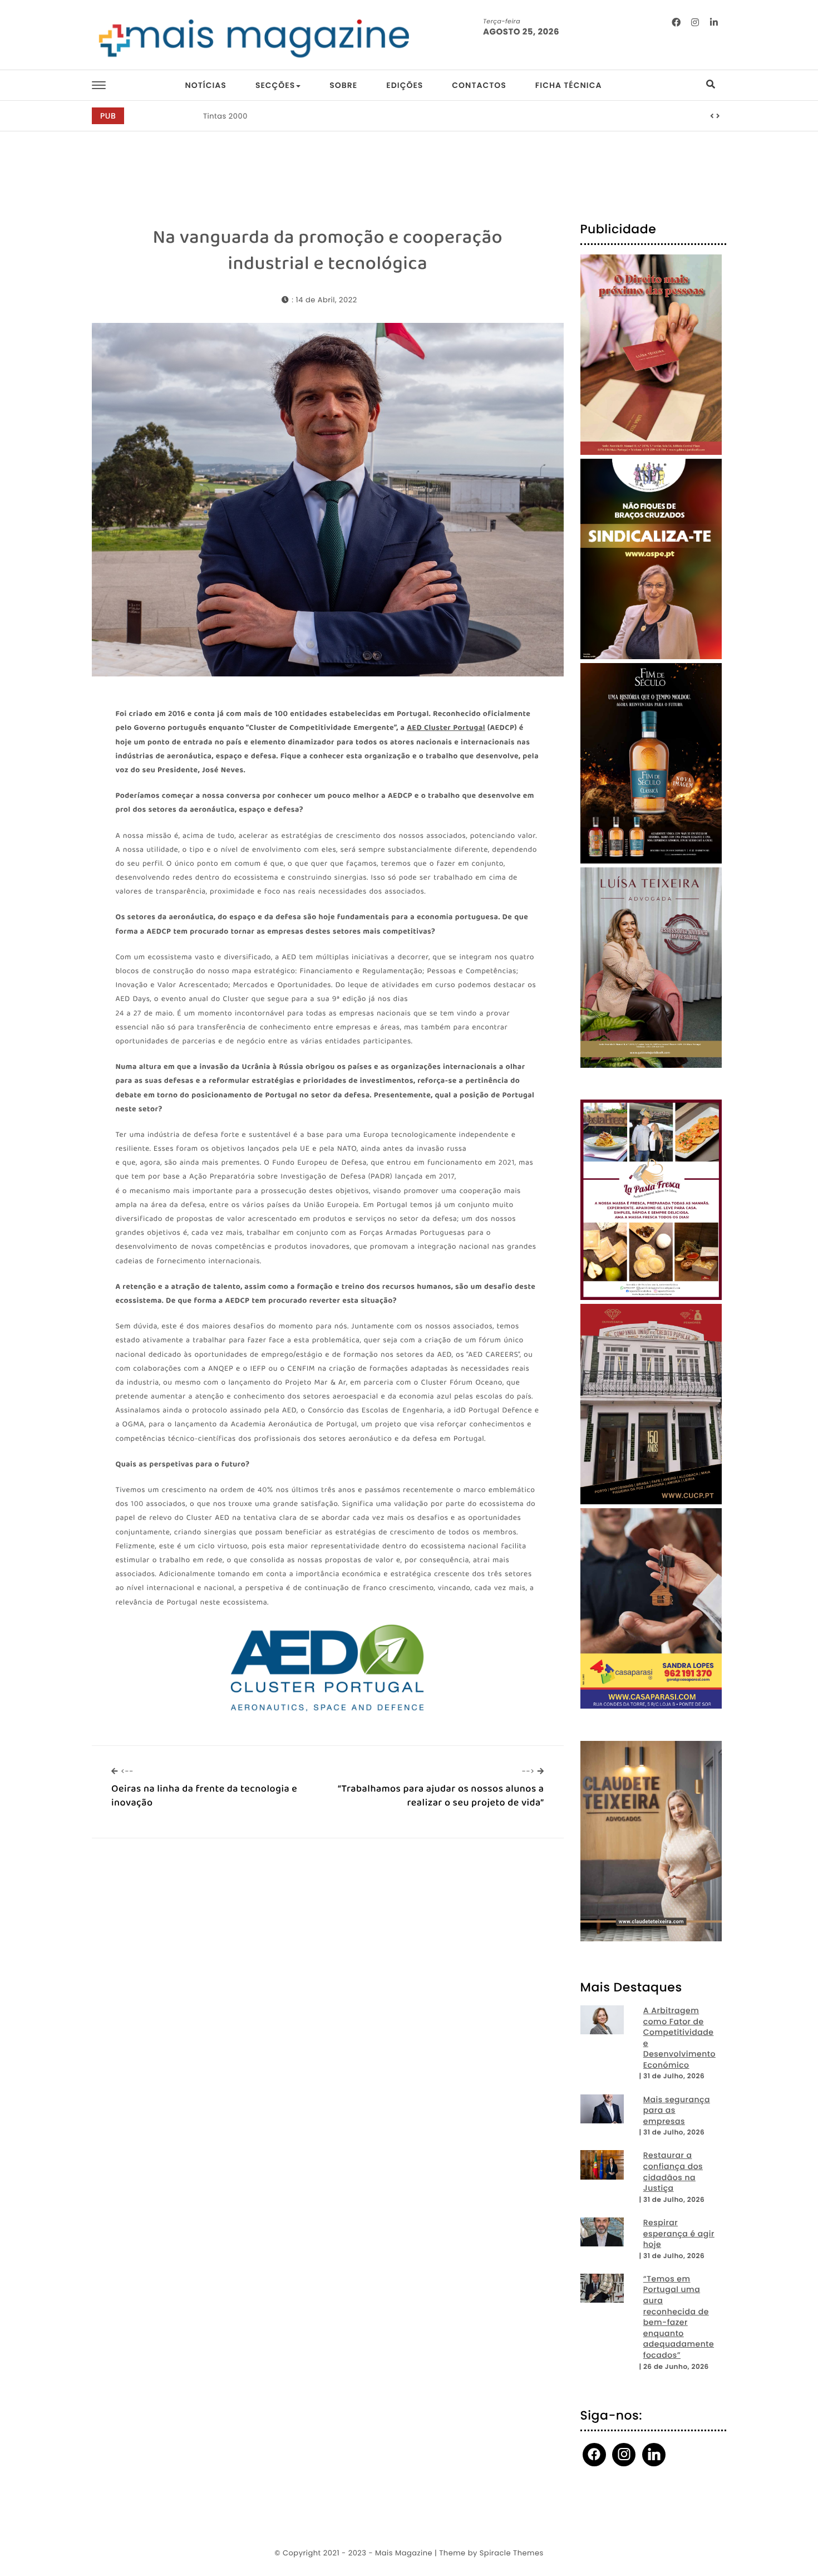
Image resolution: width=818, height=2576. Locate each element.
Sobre (343, 85)
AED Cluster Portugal (446, 729)
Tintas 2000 (225, 116)
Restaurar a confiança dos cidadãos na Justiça (673, 2172)
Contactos (479, 85)
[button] (712, 116)
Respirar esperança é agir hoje (679, 2234)
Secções (275, 85)
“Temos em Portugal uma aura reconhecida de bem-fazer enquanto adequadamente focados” (679, 2317)
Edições (405, 85)
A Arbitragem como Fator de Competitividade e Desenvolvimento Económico (679, 2038)
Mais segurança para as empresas (677, 2111)
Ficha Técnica (569, 85)
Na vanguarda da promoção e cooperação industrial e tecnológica (327, 251)
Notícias (205, 85)
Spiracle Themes (512, 2553)
